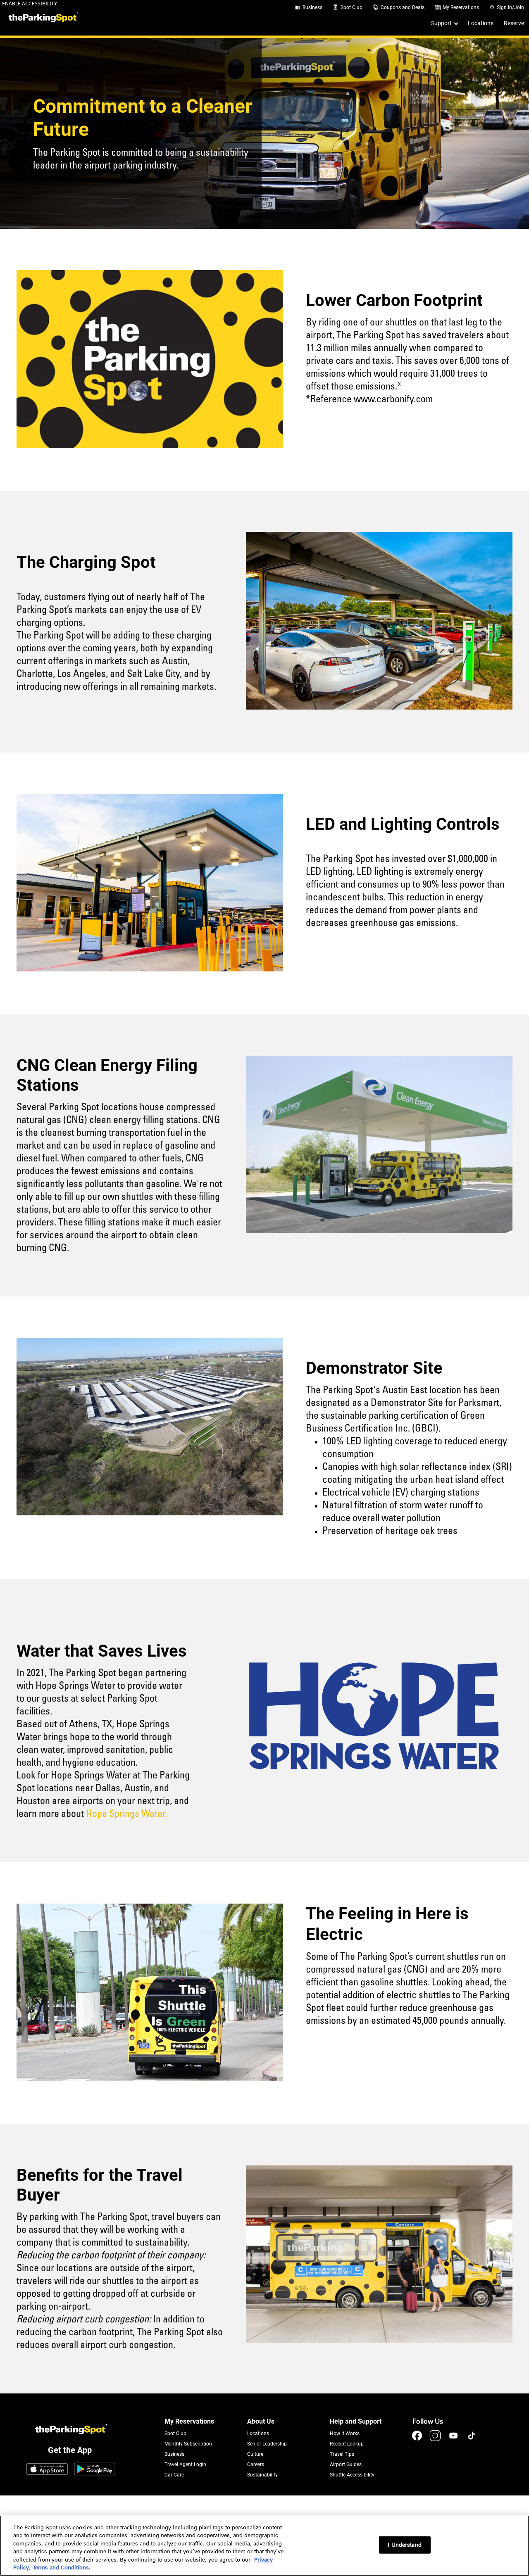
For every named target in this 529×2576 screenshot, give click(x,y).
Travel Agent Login (185, 2464)
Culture (255, 2454)
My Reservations (461, 7)
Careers (256, 2464)
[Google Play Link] (95, 2470)
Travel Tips (342, 2454)
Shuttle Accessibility (352, 2475)
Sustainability (262, 2475)
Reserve (514, 23)
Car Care (174, 2475)
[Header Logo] (42, 18)
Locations (481, 23)
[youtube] (454, 2439)
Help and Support (356, 2421)
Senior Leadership (267, 2444)
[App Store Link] (47, 2470)
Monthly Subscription (188, 2444)
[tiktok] (472, 2439)
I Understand (405, 2545)
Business (312, 7)
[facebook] (418, 2439)
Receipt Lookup (347, 2444)
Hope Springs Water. (126, 1814)
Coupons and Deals (403, 7)
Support (441, 23)
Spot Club (351, 7)
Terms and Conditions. (62, 2568)
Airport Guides (346, 2464)
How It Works (345, 2434)
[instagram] (436, 2439)
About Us (261, 2421)
